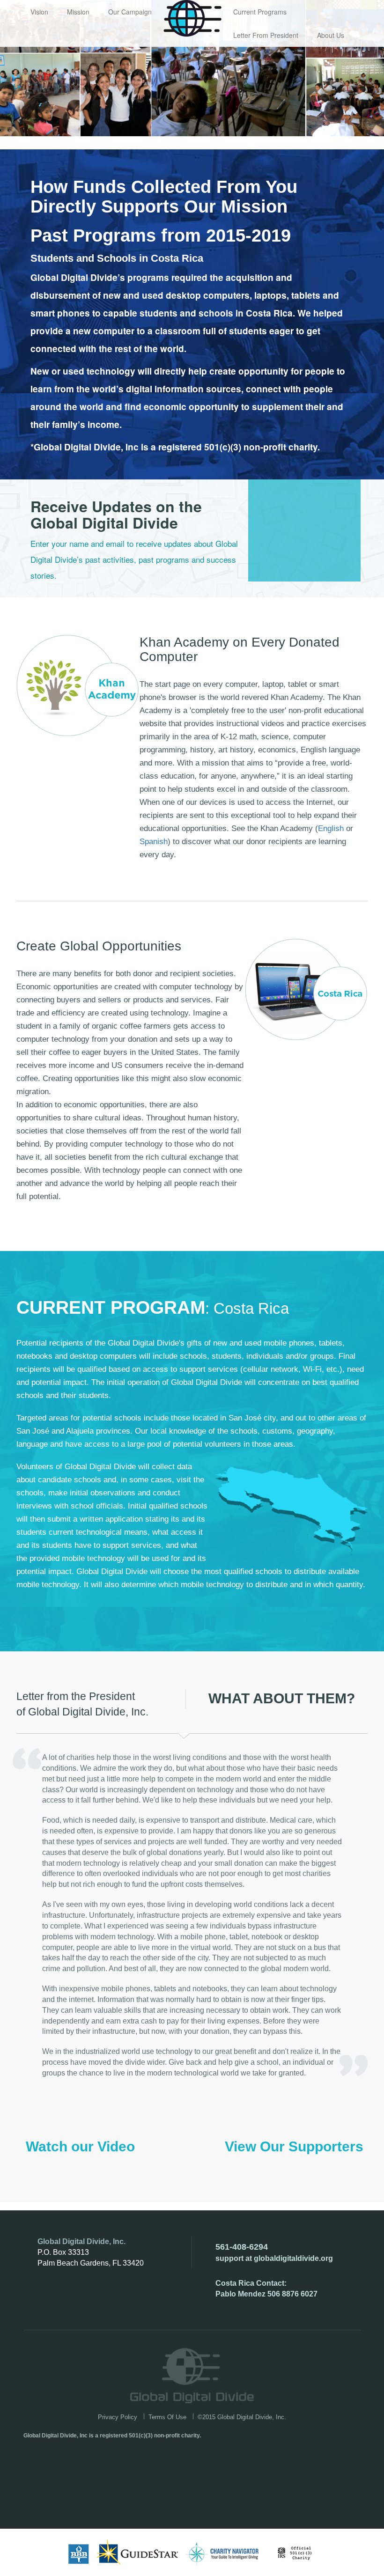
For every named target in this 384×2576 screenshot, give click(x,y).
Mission (78, 12)
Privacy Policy (118, 2417)
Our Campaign (130, 12)
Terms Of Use (167, 2417)
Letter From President (266, 35)
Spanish (154, 842)
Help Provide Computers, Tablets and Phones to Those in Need (192, 18)
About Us (331, 35)
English (331, 828)
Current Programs (260, 12)
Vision (39, 12)
